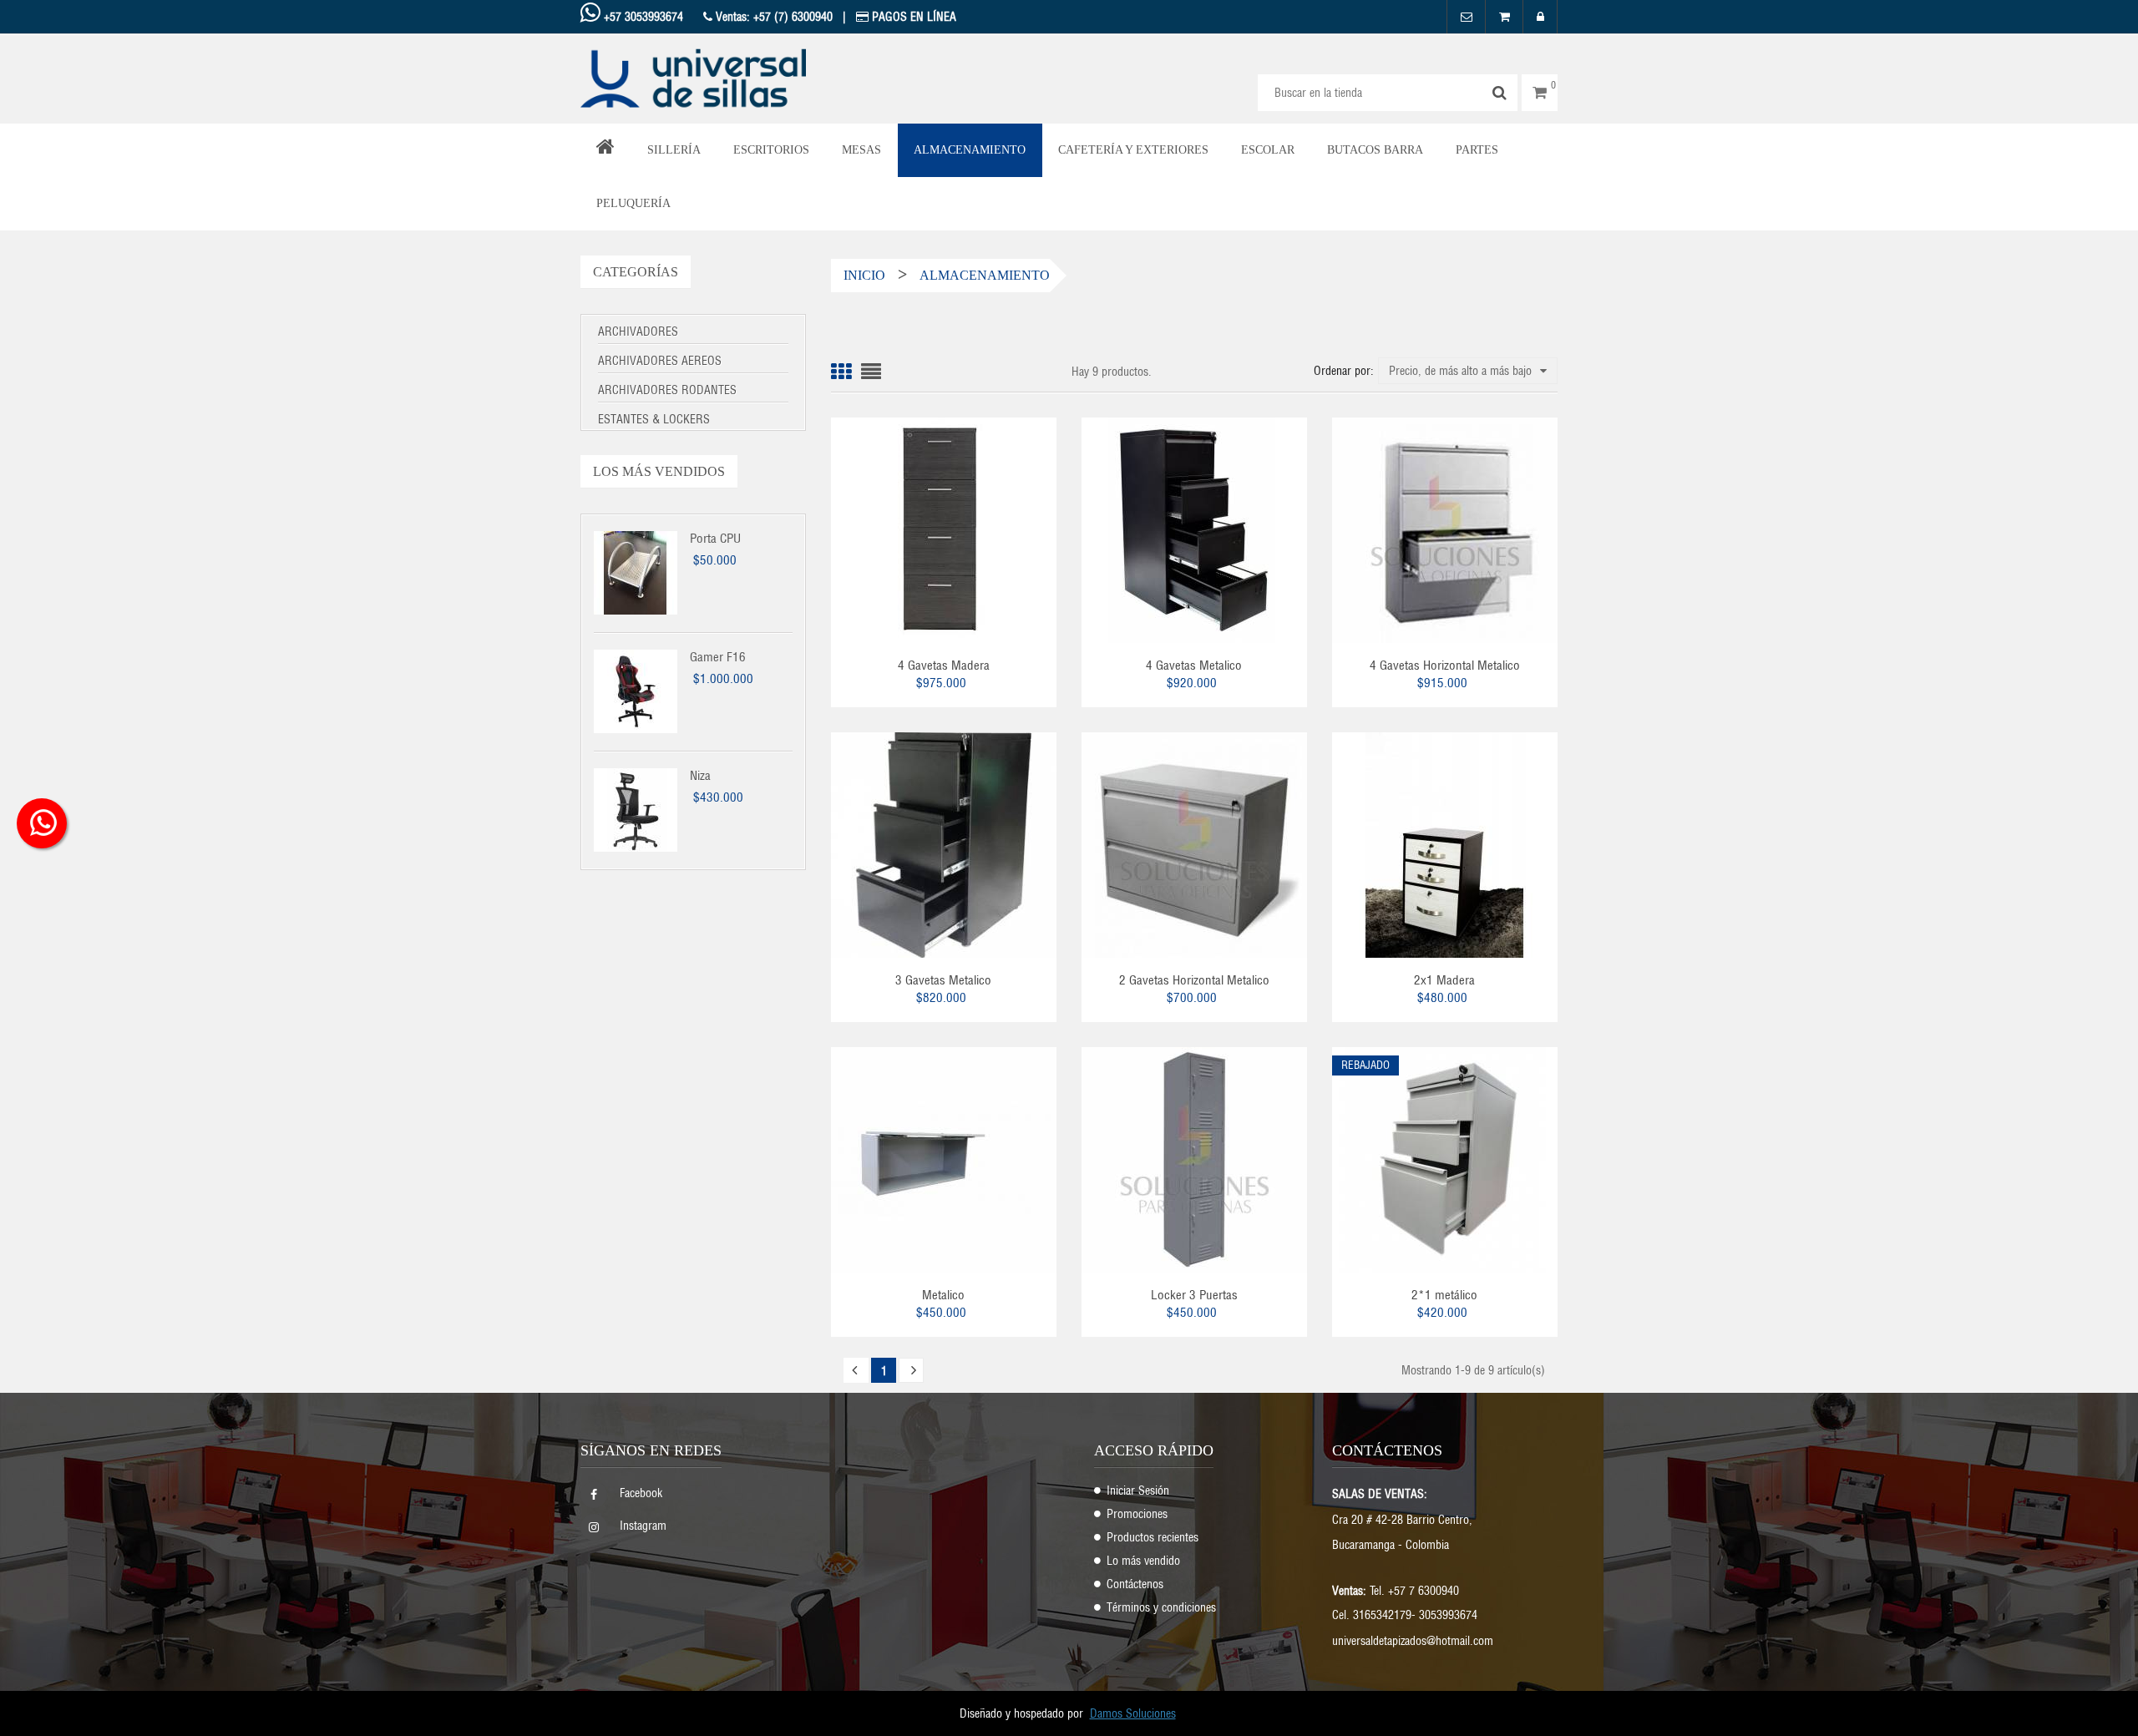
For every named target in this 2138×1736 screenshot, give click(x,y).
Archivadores (638, 332)
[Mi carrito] (1504, 17)
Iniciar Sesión (1138, 1491)
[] (856, 1370)
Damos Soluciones (1133, 1713)
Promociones (1137, 1514)
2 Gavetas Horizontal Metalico (1194, 980)
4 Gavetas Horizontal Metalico (1445, 665)
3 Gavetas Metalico (943, 980)
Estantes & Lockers (654, 419)
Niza (700, 775)
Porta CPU (715, 538)
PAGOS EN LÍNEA (912, 17)
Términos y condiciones (1161, 1607)
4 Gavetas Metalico (1194, 665)
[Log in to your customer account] (1540, 17)
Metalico (943, 1295)
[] (911, 1370)
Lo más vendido (1143, 1561)
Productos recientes (1153, 1537)
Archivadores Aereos (660, 361)
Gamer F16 (718, 657)
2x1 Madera (1444, 980)
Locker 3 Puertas (1194, 1295)
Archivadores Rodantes (667, 390)
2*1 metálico (1444, 1295)
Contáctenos (1135, 1584)
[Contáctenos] (1466, 17)
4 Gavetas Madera (944, 665)
